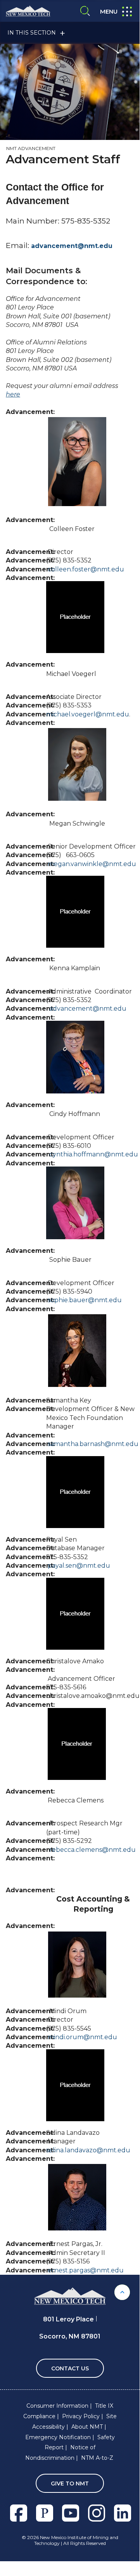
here (13, 394)
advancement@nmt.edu (72, 246)
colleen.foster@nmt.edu (86, 569)
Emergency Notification (58, 2437)
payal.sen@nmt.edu (78, 1566)
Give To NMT (70, 2483)
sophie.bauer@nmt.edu (85, 1300)
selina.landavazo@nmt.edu (88, 2150)
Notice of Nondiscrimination (60, 2453)
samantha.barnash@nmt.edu (93, 1444)
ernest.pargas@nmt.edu (86, 2270)
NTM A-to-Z (97, 2458)
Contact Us (70, 2368)
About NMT (87, 2427)
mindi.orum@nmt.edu (82, 2037)
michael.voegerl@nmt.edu (88, 714)
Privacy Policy (81, 2416)
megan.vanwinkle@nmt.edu (92, 864)
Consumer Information (57, 2406)
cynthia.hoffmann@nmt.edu (94, 1154)
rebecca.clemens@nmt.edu (92, 1850)
